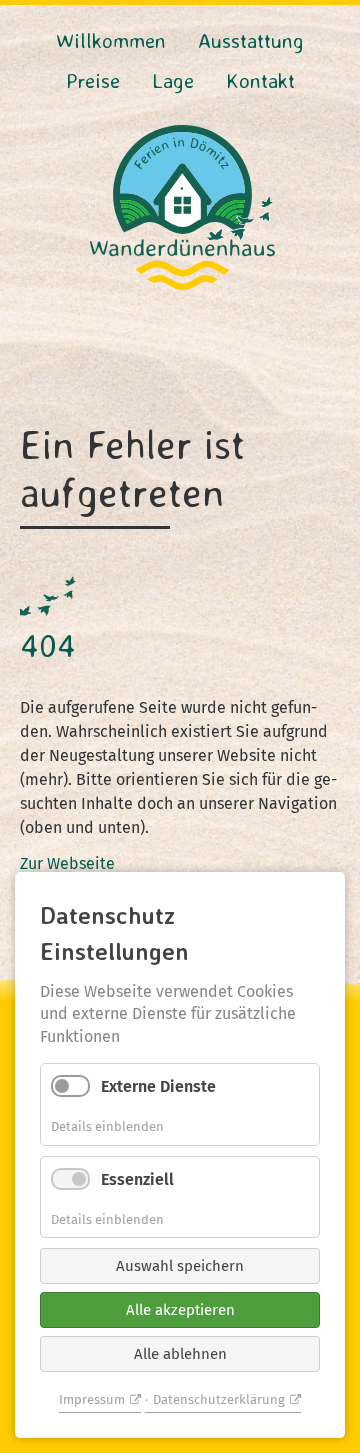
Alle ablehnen (180, 1354)
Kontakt (260, 80)
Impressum (92, 1399)
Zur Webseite (67, 863)
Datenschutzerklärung (219, 1399)
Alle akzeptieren (180, 1310)
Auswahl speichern (180, 1266)
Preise (93, 80)
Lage (173, 80)
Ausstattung (251, 40)
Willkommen (111, 40)
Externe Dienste (158, 1086)
